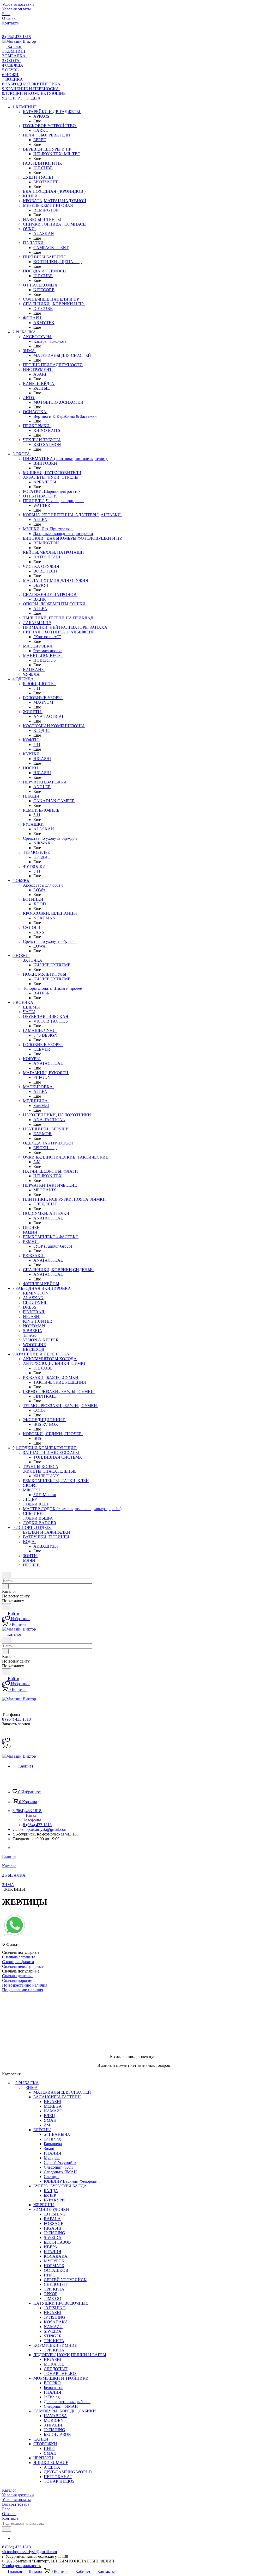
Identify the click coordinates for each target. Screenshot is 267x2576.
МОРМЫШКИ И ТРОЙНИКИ (61, 2378)
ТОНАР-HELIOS (59, 2481)
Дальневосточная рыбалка (67, 2402)
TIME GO (53, 2298)
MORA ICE (54, 2364)
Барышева (53, 2144)
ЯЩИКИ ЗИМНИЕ (51, 2463)
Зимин (50, 2148)
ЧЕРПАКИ (43, 2458)
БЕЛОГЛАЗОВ (57, 2242)
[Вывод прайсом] (22, 1997)
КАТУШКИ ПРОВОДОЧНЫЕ (61, 2303)
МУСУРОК (54, 2261)
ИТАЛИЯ (53, 2153)
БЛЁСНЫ (42, 2130)
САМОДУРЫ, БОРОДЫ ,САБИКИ (65, 2411)
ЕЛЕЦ (49, 2116)
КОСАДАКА (56, 2256)
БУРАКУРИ (54, 2200)
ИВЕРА (51, 2247)
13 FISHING (55, 2214)
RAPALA (52, 2219)
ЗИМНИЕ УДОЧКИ (51, 2209)
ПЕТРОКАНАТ (58, 2477)
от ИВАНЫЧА (57, 2134)
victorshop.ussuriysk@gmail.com (40, 1829)
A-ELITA (52, 2467)
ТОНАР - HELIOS (60, 2373)
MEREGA (53, 2106)
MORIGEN (54, 2420)
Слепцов (52, 2177)
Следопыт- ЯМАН (60, 2172)
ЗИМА (32, 2087)
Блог (6, 2509)
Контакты (11, 2518)
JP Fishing (52, 2139)
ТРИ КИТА (54, 2289)
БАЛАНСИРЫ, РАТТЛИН (57, 2097)
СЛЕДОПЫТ (56, 2284)
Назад (31, 1815)
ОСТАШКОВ (56, 2270)
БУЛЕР (50, 2195)
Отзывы (9, 2514)
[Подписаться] (7, 2529)
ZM (47, 2125)
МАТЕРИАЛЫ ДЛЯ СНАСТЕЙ (62, 2092)
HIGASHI (53, 2102)
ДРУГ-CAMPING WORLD (68, 2472)
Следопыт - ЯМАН (61, 2406)
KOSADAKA (56, 2322)
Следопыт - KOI (58, 2167)
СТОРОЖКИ (45, 2444)
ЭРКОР (51, 2294)
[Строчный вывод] (14, 1997)
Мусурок (52, 2158)
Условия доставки (18, 2495)
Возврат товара (16, 2504)
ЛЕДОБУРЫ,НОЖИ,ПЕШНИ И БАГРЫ (70, 2355)
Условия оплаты (16, 2500)
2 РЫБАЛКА (27, 2083)
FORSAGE (54, 2223)
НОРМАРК (54, 2266)
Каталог (9, 2490)
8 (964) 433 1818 (16, 37)
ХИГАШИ (53, 2425)
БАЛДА (51, 2191)
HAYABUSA (55, 2416)
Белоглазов (54, 2388)
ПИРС (50, 2275)
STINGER (53, 2336)
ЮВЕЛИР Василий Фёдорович (72, 2181)
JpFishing (52, 2397)
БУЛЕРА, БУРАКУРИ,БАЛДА (60, 2186)
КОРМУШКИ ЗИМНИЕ (55, 2345)
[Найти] (7, 1607)
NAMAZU (53, 2111)
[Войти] (4, 1735)
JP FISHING (54, 2233)
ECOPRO (52, 2383)
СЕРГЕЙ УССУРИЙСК (65, 2280)
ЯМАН (50, 2120)
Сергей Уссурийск (60, 2163)
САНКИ (41, 2439)
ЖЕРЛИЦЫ (44, 2205)
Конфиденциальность (21, 2566)
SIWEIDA (53, 2238)
